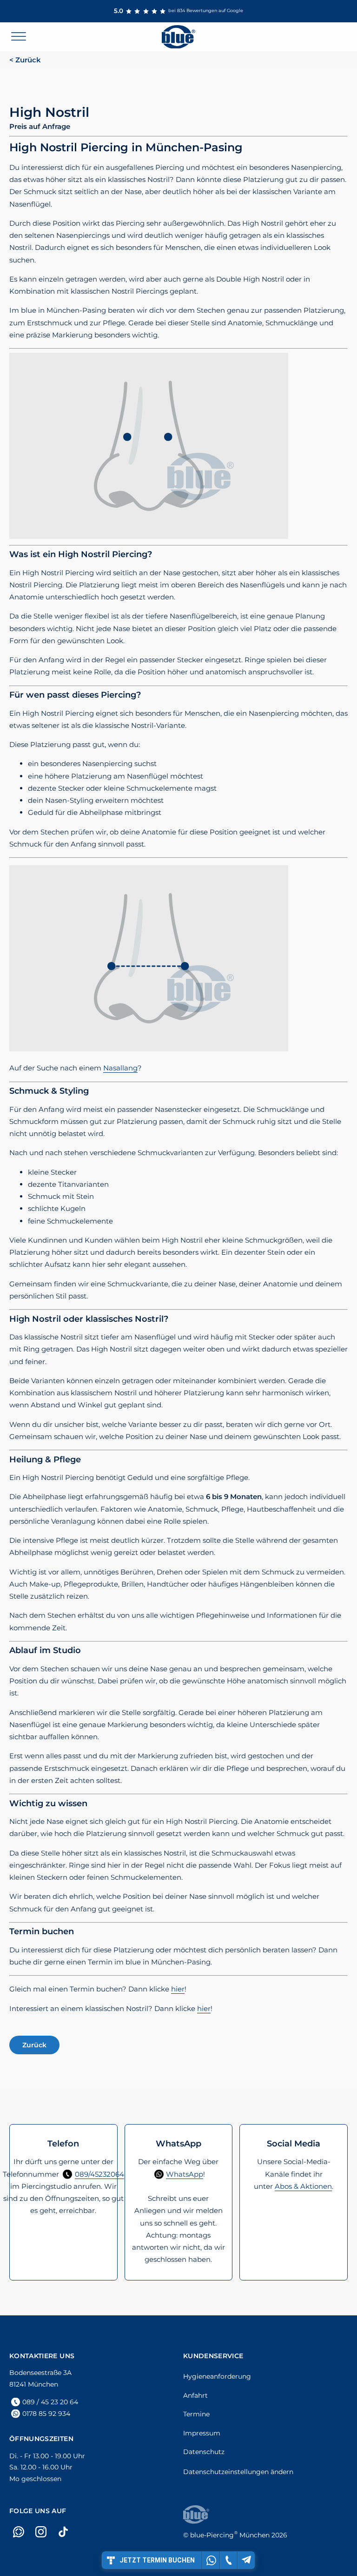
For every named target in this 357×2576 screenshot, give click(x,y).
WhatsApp (185, 2174)
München (230, 2535)
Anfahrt (195, 2395)
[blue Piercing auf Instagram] (41, 2532)
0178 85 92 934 (46, 2414)
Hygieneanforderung (217, 2376)
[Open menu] (19, 37)
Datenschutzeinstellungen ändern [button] (238, 2472)
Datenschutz (204, 2452)
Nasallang (120, 1068)
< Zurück (25, 60)
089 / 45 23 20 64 (50, 2402)
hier (178, 1989)
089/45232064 (99, 2174)
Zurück (34, 2045)
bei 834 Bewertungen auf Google (178, 11)
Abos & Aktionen (303, 2186)
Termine (196, 2414)
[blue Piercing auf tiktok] (63, 2532)
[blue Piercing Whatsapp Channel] (19, 2532)
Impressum (202, 2433)
